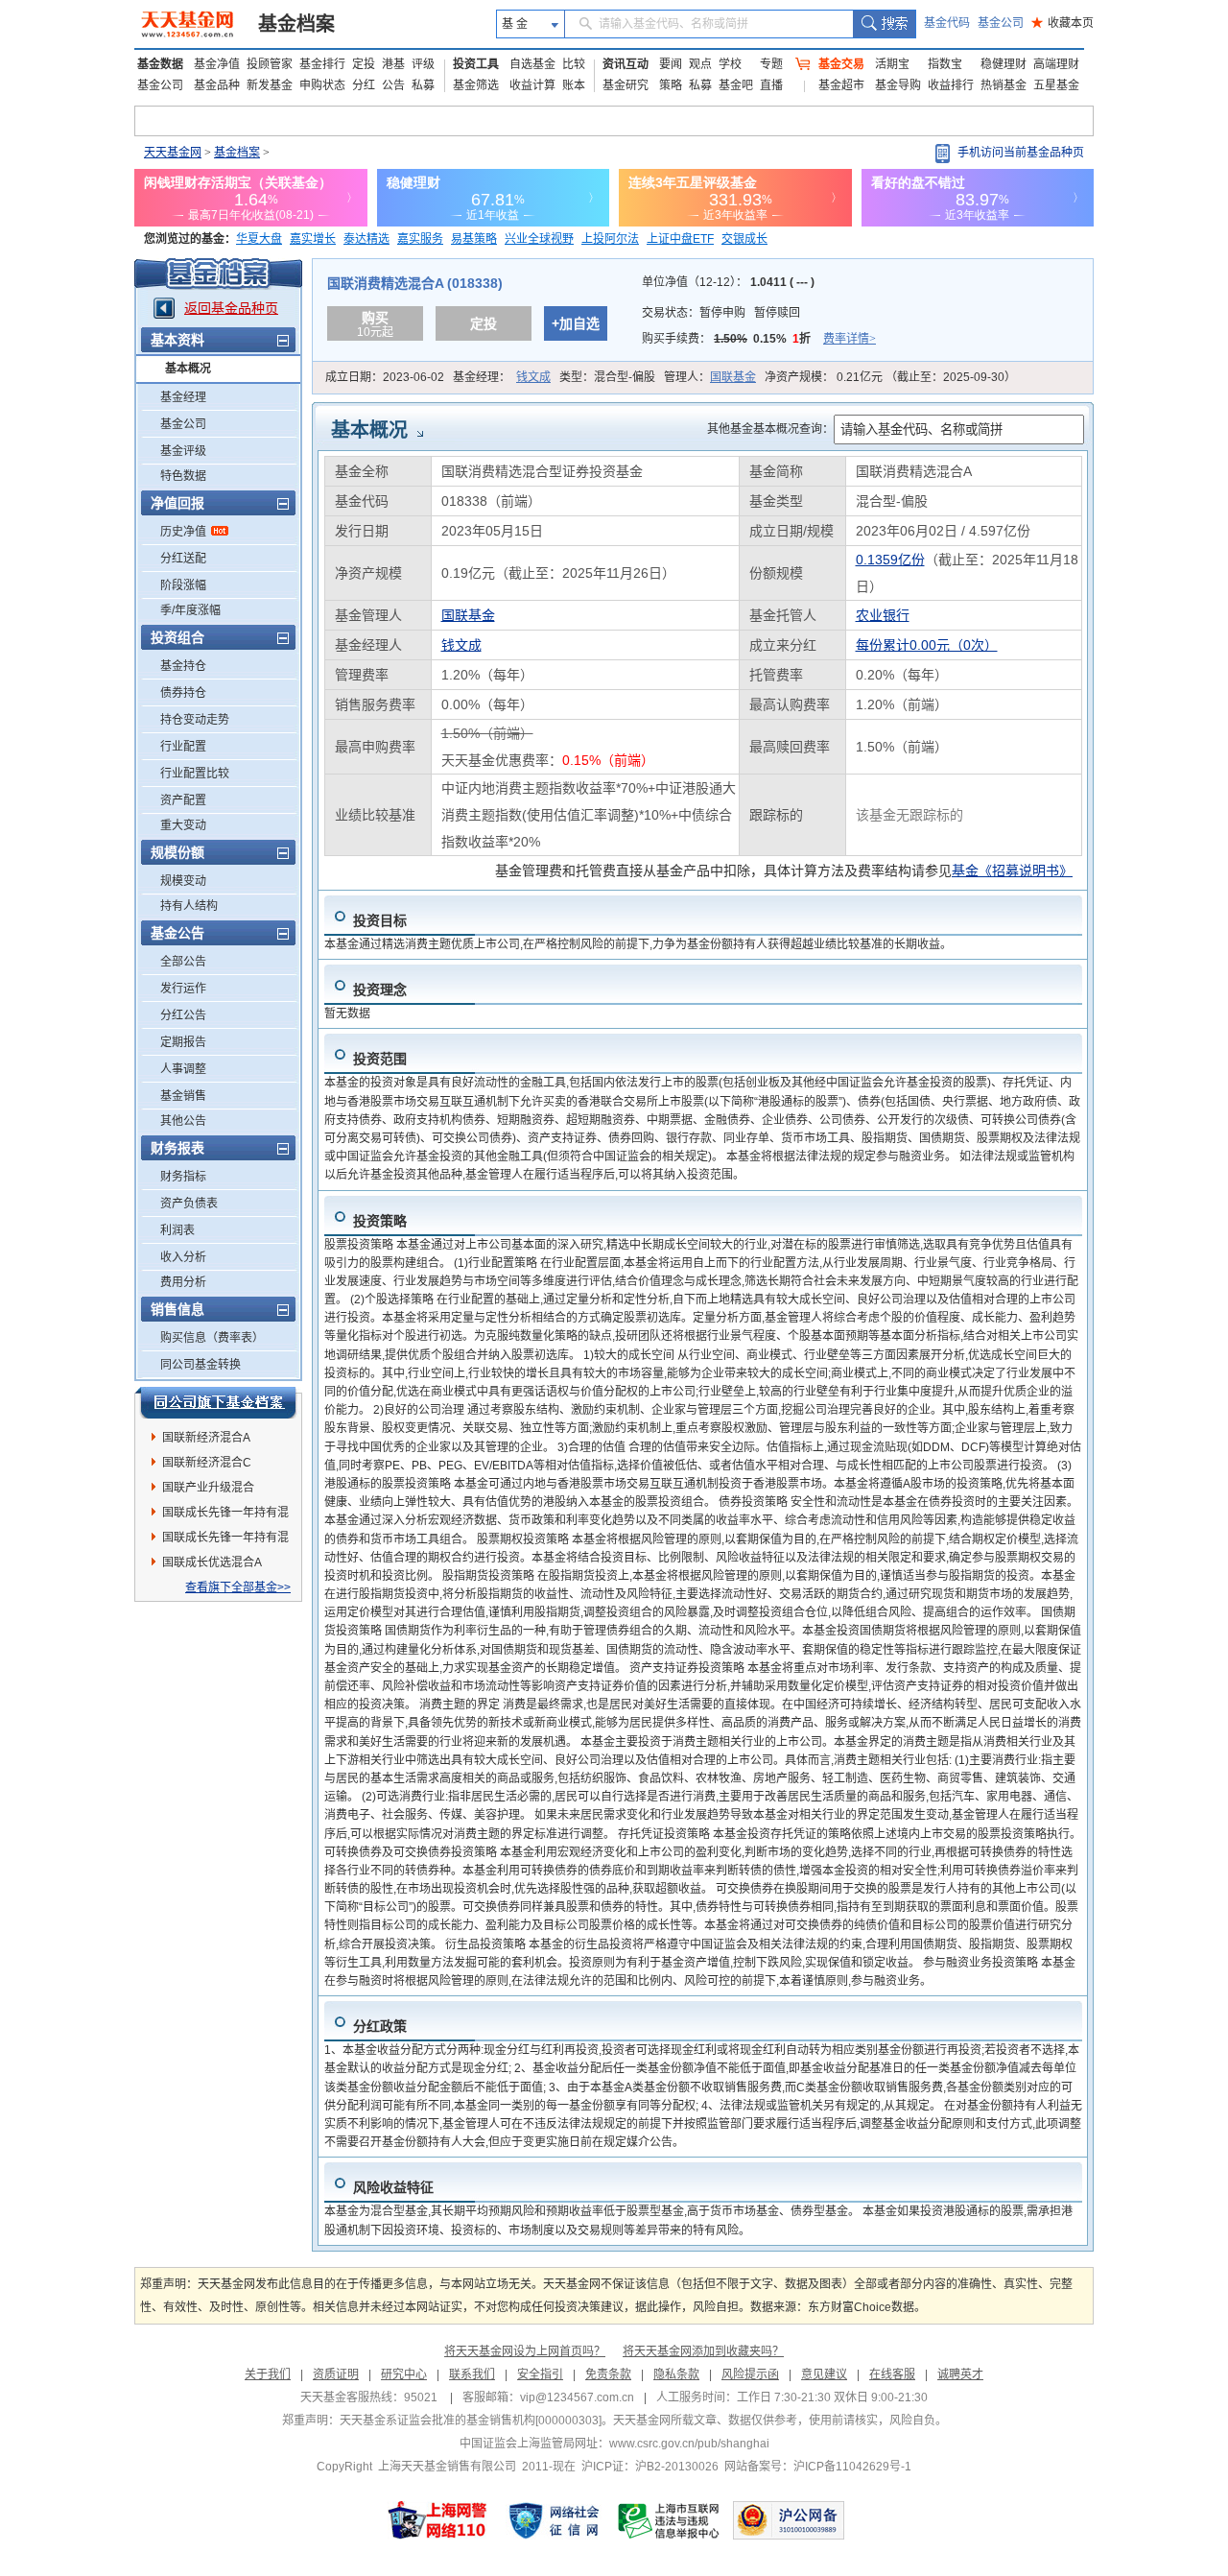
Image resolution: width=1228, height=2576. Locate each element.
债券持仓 (183, 693)
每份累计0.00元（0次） (927, 645)
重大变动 (183, 825)
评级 (423, 64)
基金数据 (160, 64)
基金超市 (841, 85)
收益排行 (951, 85)
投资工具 (476, 64)
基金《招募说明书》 (1012, 871)
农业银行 (883, 615)
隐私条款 (676, 2374)
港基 (393, 64)
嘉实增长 (313, 239)
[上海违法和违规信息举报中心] (670, 2520)
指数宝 (945, 64)
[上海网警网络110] (437, 2520)
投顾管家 (270, 64)
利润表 (177, 1230)
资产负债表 (189, 1204)
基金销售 (183, 1096)
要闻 (671, 64)
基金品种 (217, 85)
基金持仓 (183, 666)
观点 (700, 64)
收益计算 (532, 85)
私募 (423, 85)
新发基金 (270, 85)
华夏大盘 (259, 239)
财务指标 (183, 1177)
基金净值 (217, 64)
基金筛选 (476, 85)
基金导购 (898, 85)
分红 (364, 85)
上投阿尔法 (610, 239)
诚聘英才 (960, 2374)
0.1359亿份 (890, 560)
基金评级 (183, 451)
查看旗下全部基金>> (238, 1587)
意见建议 (824, 2374)
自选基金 (532, 64)
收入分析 (183, 1257)
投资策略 (380, 1221)
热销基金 (1004, 85)
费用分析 (183, 1282)
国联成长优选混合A (212, 1562)
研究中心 (404, 2374)
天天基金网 (173, 153)
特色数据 (183, 476)
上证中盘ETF (680, 239)
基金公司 (1001, 23)
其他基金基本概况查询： (770, 429)
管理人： (710, 377)
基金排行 (322, 64)
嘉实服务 (420, 239)
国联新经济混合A (206, 1438)
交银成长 (744, 239)
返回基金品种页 (231, 308)
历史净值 (183, 532)
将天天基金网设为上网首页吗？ (525, 2351)
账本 (574, 85)
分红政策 (380, 2026)
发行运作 (183, 989)
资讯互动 (626, 64)
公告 (393, 85)
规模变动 (183, 881)
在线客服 (892, 2374)
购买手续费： (759, 339)
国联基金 (733, 377)
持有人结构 (189, 906)
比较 (574, 64)
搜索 (884, 24)
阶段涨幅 (183, 585)
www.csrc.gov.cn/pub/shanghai (689, 2444)
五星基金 (1056, 85)
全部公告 (183, 962)
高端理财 (1056, 64)
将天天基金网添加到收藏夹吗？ (703, 2351)
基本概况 (188, 369)
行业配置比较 (195, 774)
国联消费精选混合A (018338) (415, 283)
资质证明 (336, 2374)
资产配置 (183, 800)
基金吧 (736, 85)
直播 (771, 85)
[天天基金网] (189, 24)
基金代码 (947, 23)
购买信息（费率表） (212, 1338)
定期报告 (183, 1042)
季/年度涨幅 (190, 610)
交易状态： (721, 313)
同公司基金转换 (201, 1365)
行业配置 (183, 747)
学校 (730, 64)
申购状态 (322, 85)
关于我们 (268, 2374)
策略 (671, 85)
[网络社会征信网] (554, 2520)
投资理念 (380, 990)
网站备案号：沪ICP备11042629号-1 (818, 2467)
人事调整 (183, 1069)
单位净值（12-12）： (728, 282)
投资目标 (380, 920)
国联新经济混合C (207, 1463)
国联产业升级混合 (208, 1488)
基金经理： (502, 377)
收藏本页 (1063, 23)
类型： (607, 377)
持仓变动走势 (195, 720)
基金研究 (626, 85)
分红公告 (183, 1015)
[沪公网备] (789, 2520)
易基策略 (474, 239)
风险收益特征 (393, 2187)
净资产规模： (890, 377)
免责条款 (608, 2374)
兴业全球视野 (539, 239)
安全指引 (540, 2374)
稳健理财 (1004, 64)
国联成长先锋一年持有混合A (225, 1540)
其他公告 (183, 1121)
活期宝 (892, 64)
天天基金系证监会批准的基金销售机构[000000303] (471, 2421)
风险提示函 (750, 2374)
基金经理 (183, 397)
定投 (364, 64)
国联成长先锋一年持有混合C (225, 1515)
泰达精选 (366, 239)
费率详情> (850, 339)
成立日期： (385, 377)
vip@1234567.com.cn (577, 2397)
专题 (771, 64)
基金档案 (296, 24)
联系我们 (472, 2374)
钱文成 (533, 377)
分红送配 (183, 559)
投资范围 (380, 1059)
